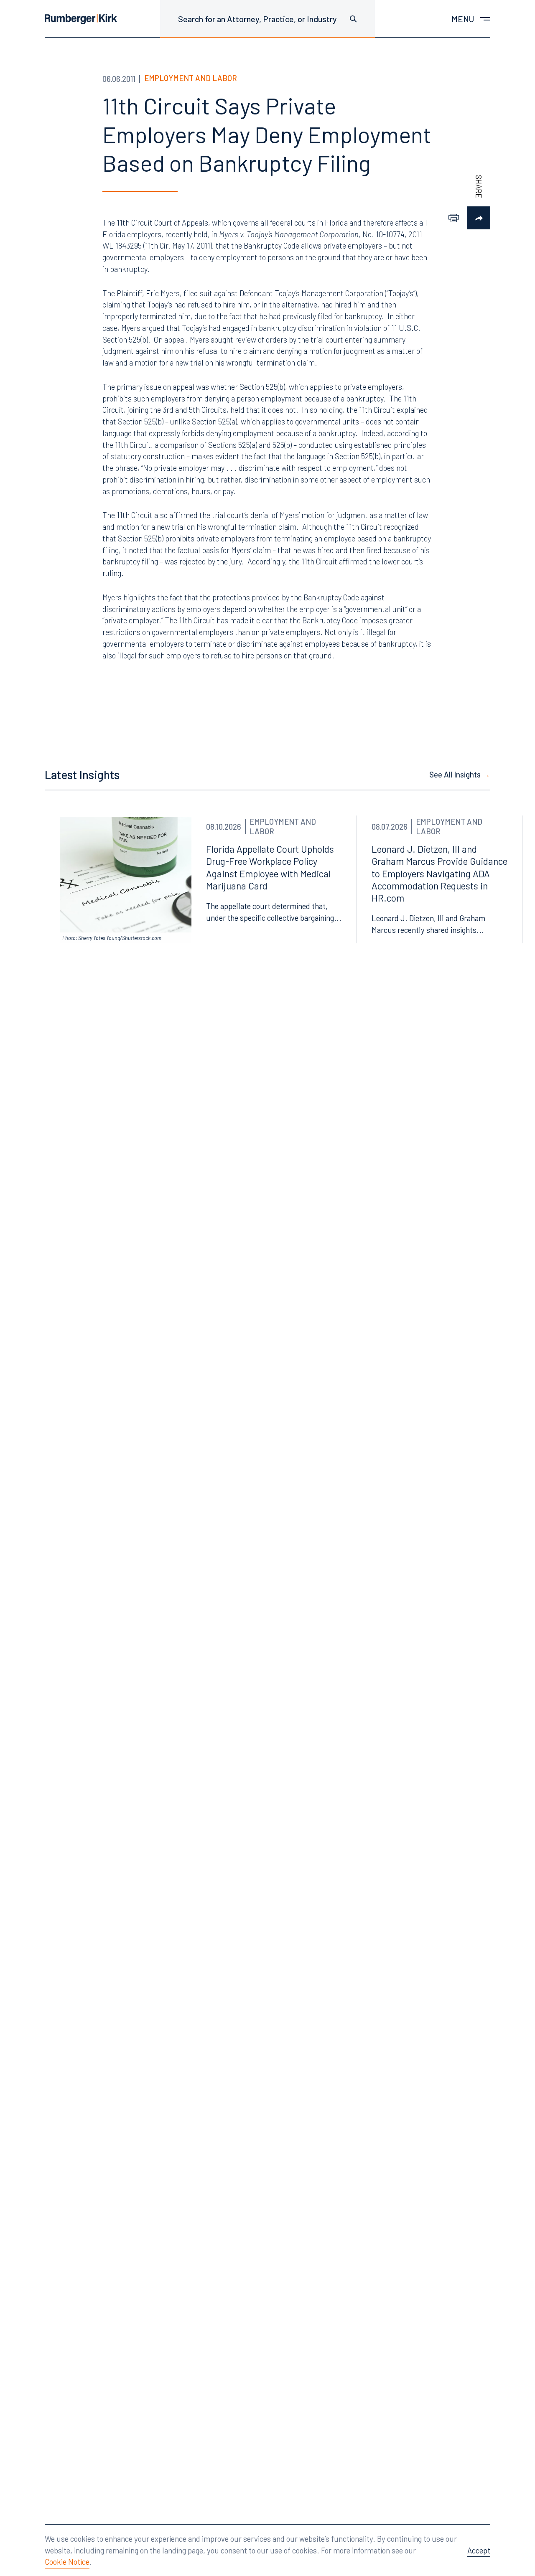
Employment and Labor (191, 78)
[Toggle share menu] (479, 218)
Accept (479, 2550)
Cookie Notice (67, 2562)
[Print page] (454, 218)
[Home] (81, 19)
